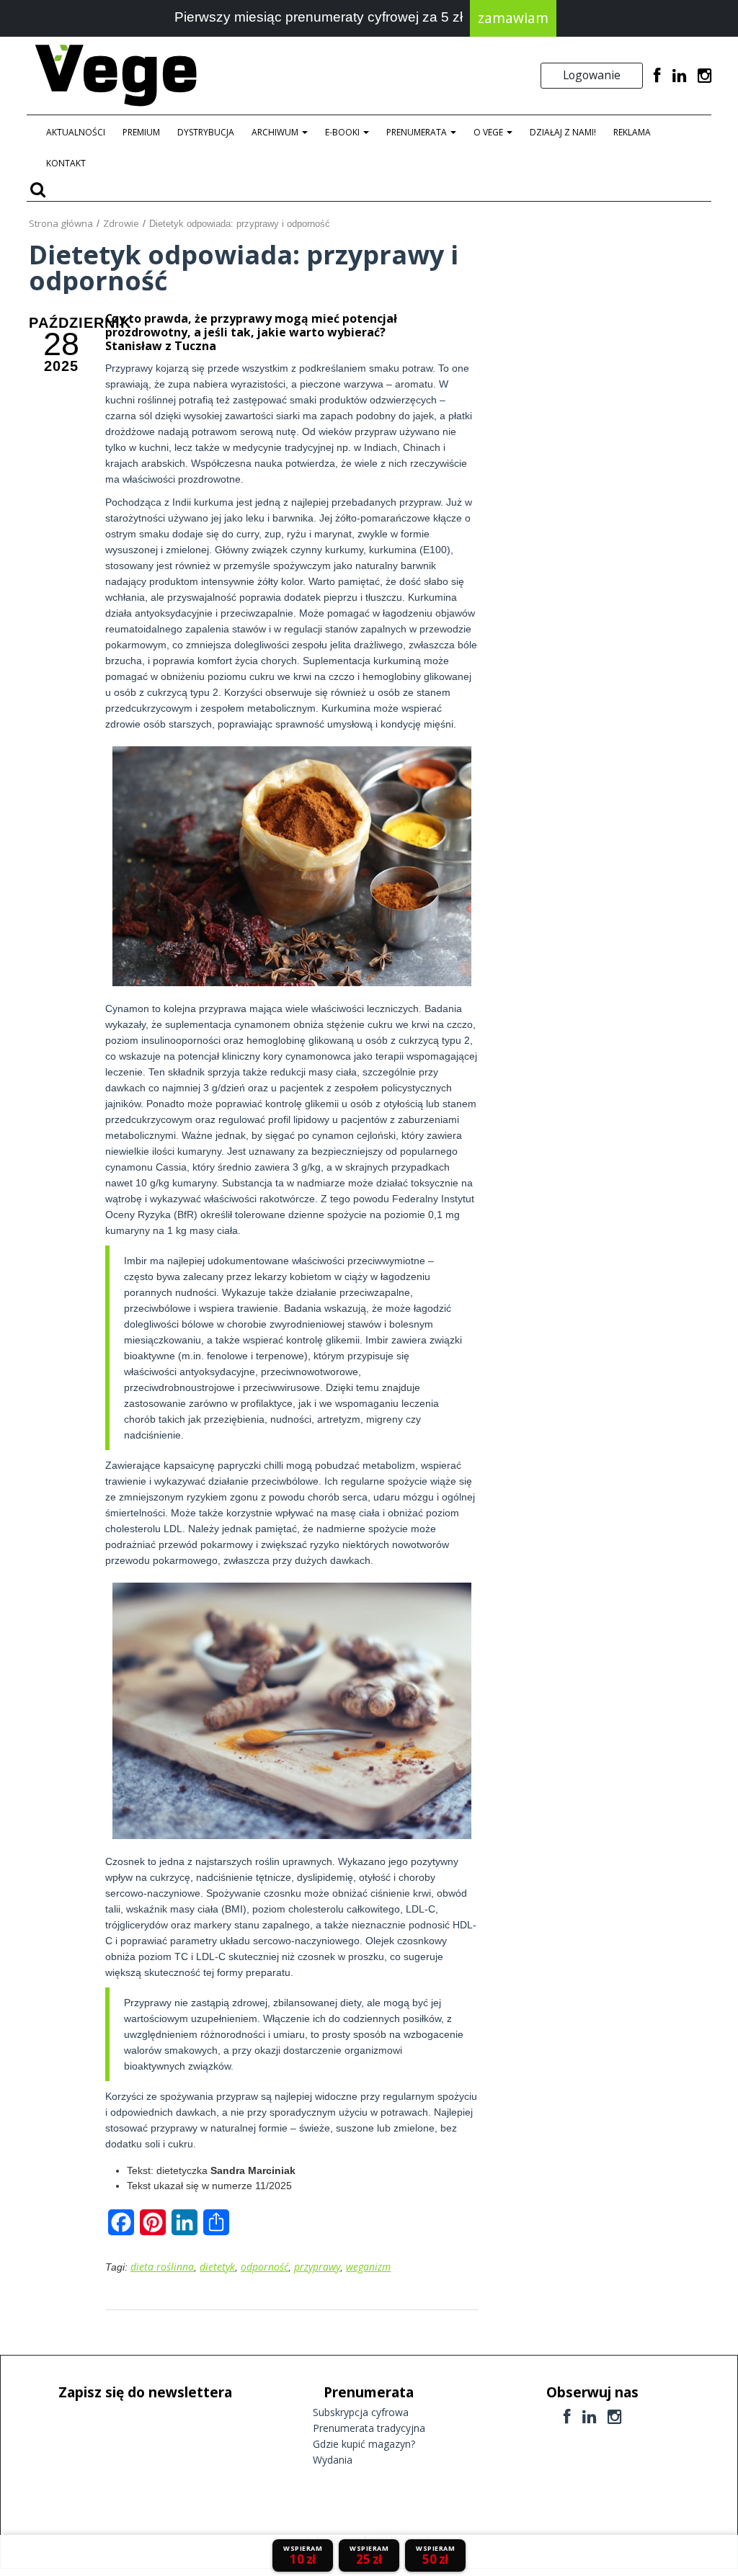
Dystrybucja (206, 132)
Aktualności (76, 132)
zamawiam (513, 18)
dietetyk (217, 2267)
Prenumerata (418, 132)
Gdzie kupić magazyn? (364, 2444)
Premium (141, 132)
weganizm (368, 2267)
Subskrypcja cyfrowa (361, 2412)
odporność (264, 2267)
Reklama (632, 132)
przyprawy (317, 2267)
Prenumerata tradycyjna (369, 2428)
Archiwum (276, 132)
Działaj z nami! (563, 132)
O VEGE (489, 132)
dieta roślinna (162, 2267)
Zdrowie (121, 223)
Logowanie (592, 75)
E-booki (343, 132)
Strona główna (61, 223)
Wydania (333, 2460)
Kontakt (66, 163)
